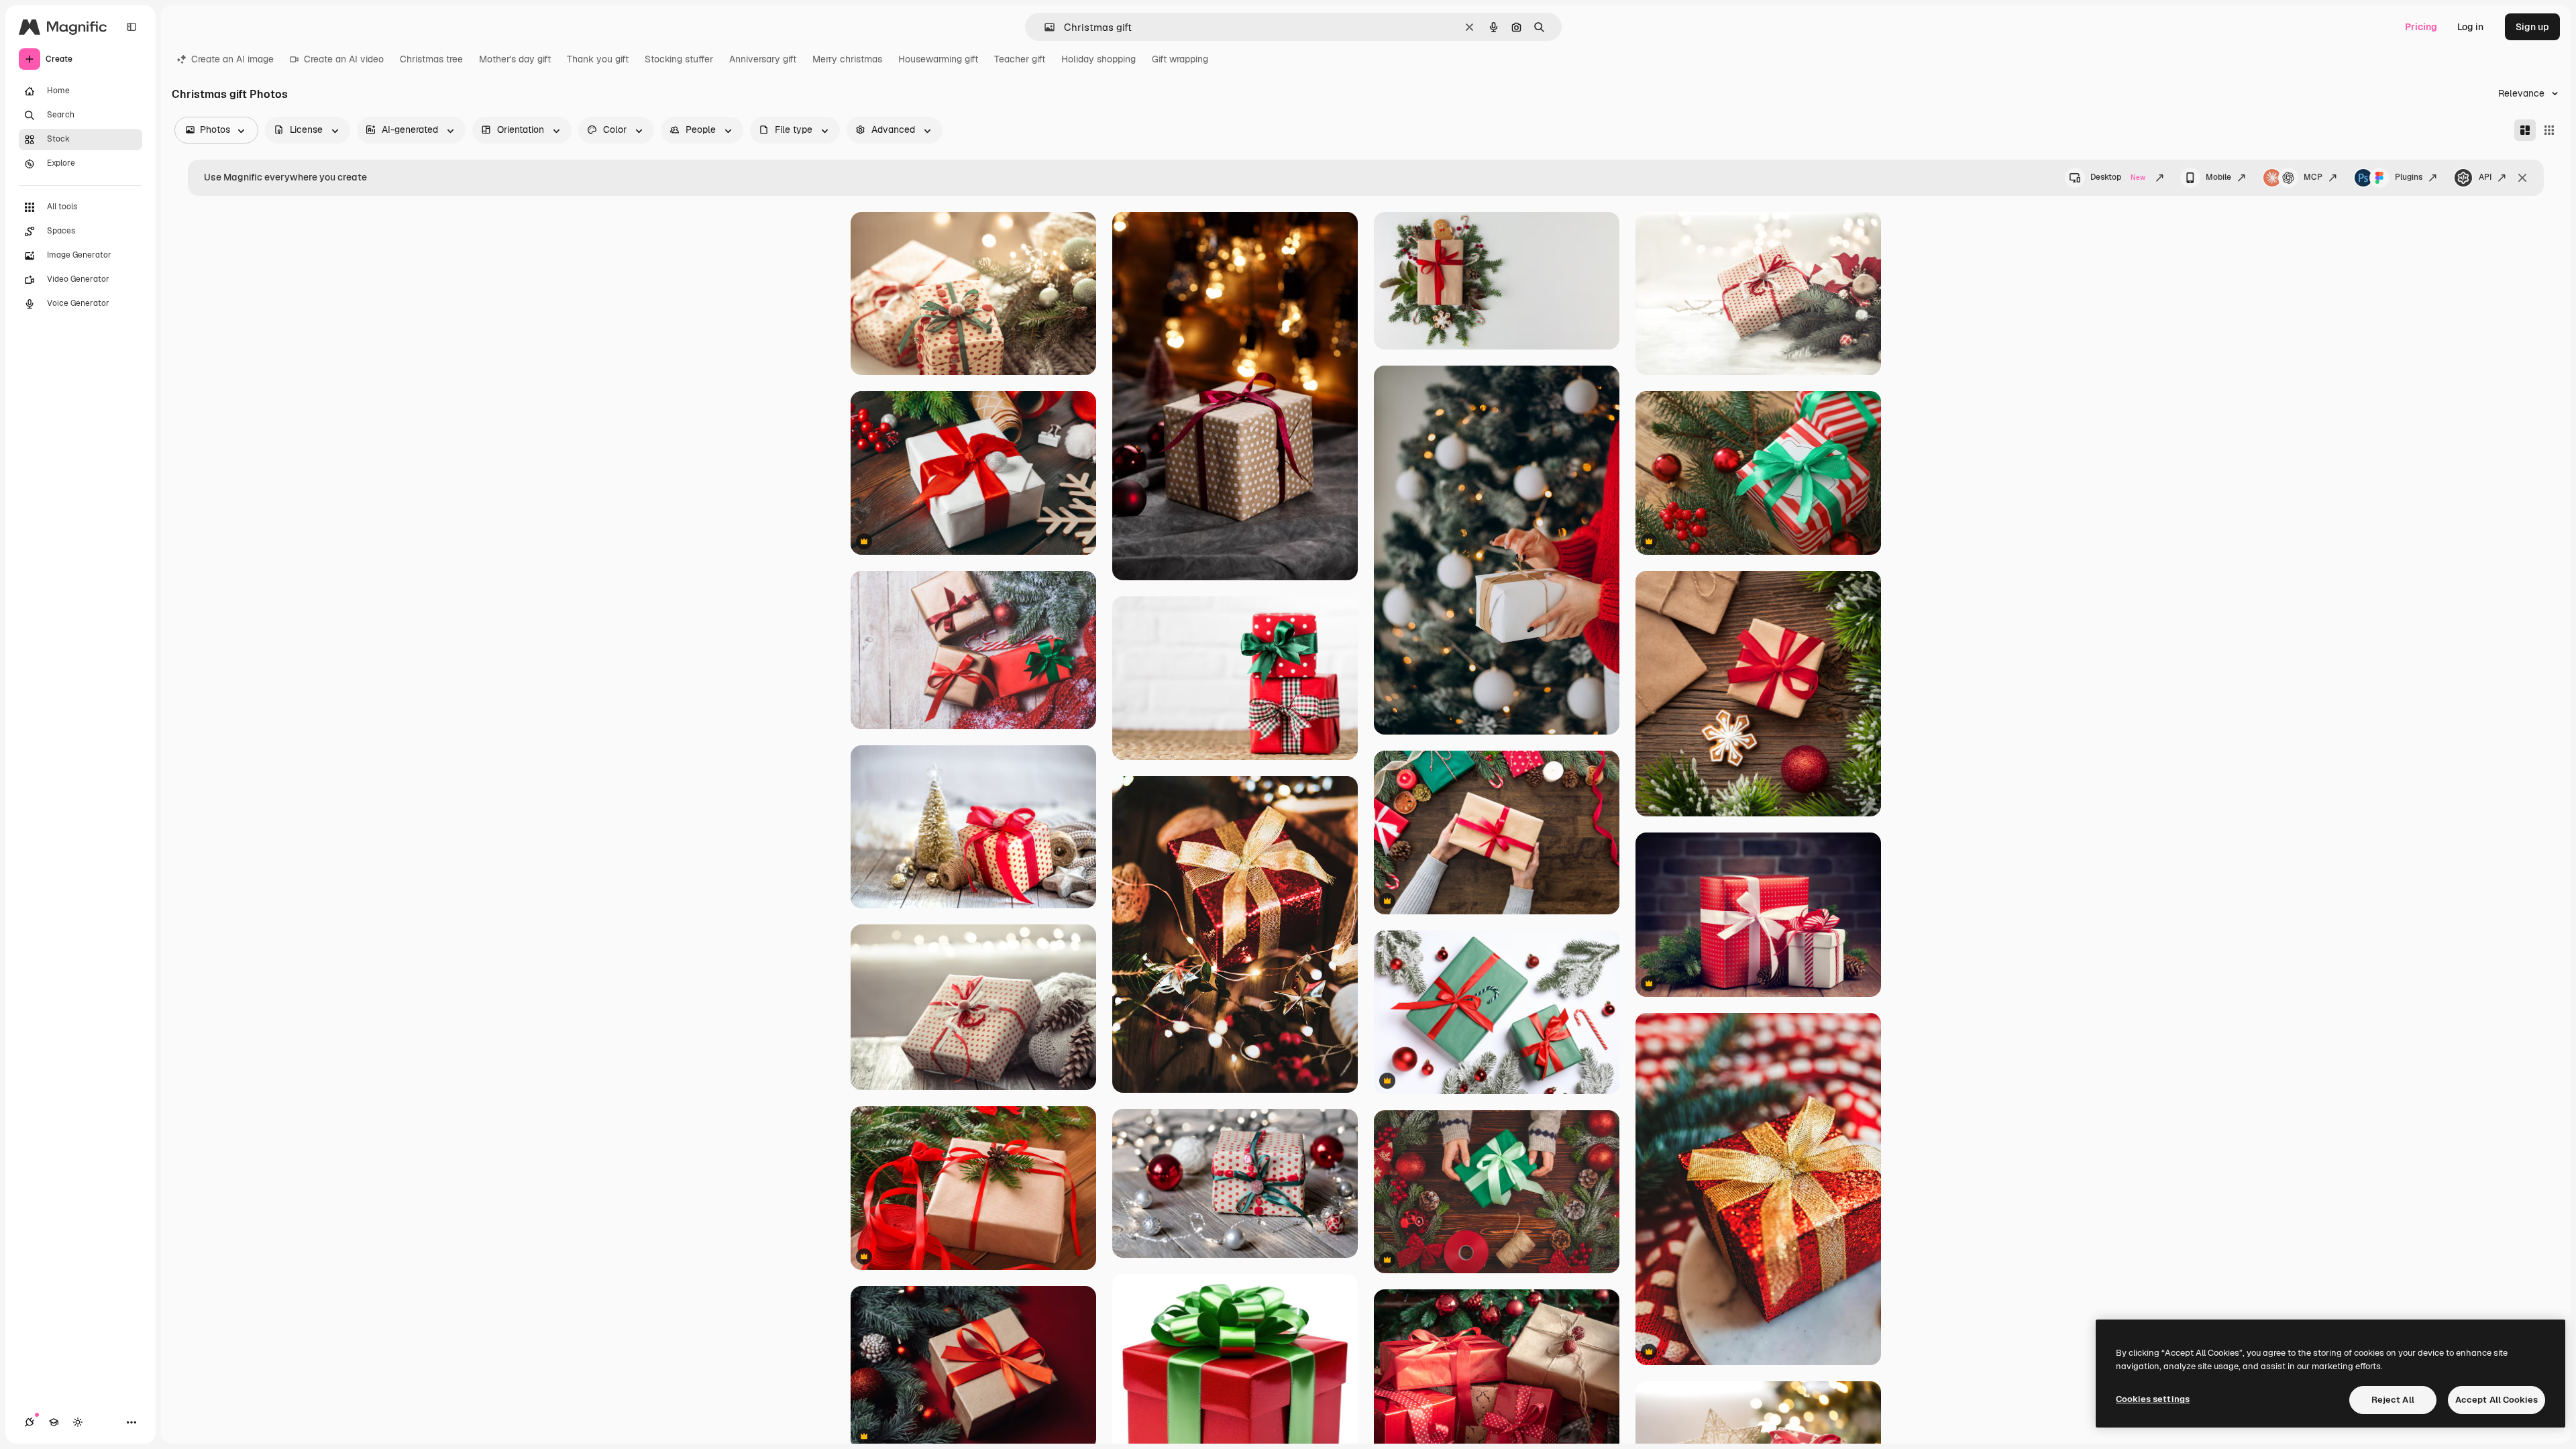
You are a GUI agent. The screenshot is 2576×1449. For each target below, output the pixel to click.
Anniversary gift (763, 59)
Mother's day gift (515, 59)
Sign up (2532, 27)
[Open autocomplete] (1044, 27)
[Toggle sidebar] (131, 27)
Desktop (2118, 177)
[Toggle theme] (78, 1422)
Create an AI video (344, 59)
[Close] (2522, 178)
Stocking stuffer (679, 59)
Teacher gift (1020, 59)
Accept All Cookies (2497, 1400)
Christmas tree (431, 59)
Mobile (2218, 177)
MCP (2313, 177)
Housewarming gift (938, 59)
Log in (2470, 27)
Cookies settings (2153, 1399)
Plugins (2409, 177)
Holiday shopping (1098, 59)
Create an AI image (232, 59)
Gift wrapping (1180, 59)
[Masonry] (2525, 130)
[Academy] (54, 1422)
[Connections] (30, 1422)
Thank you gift (598, 59)
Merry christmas (847, 59)
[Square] (2549, 130)
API (2485, 177)
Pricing (2421, 27)
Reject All (2393, 1400)
